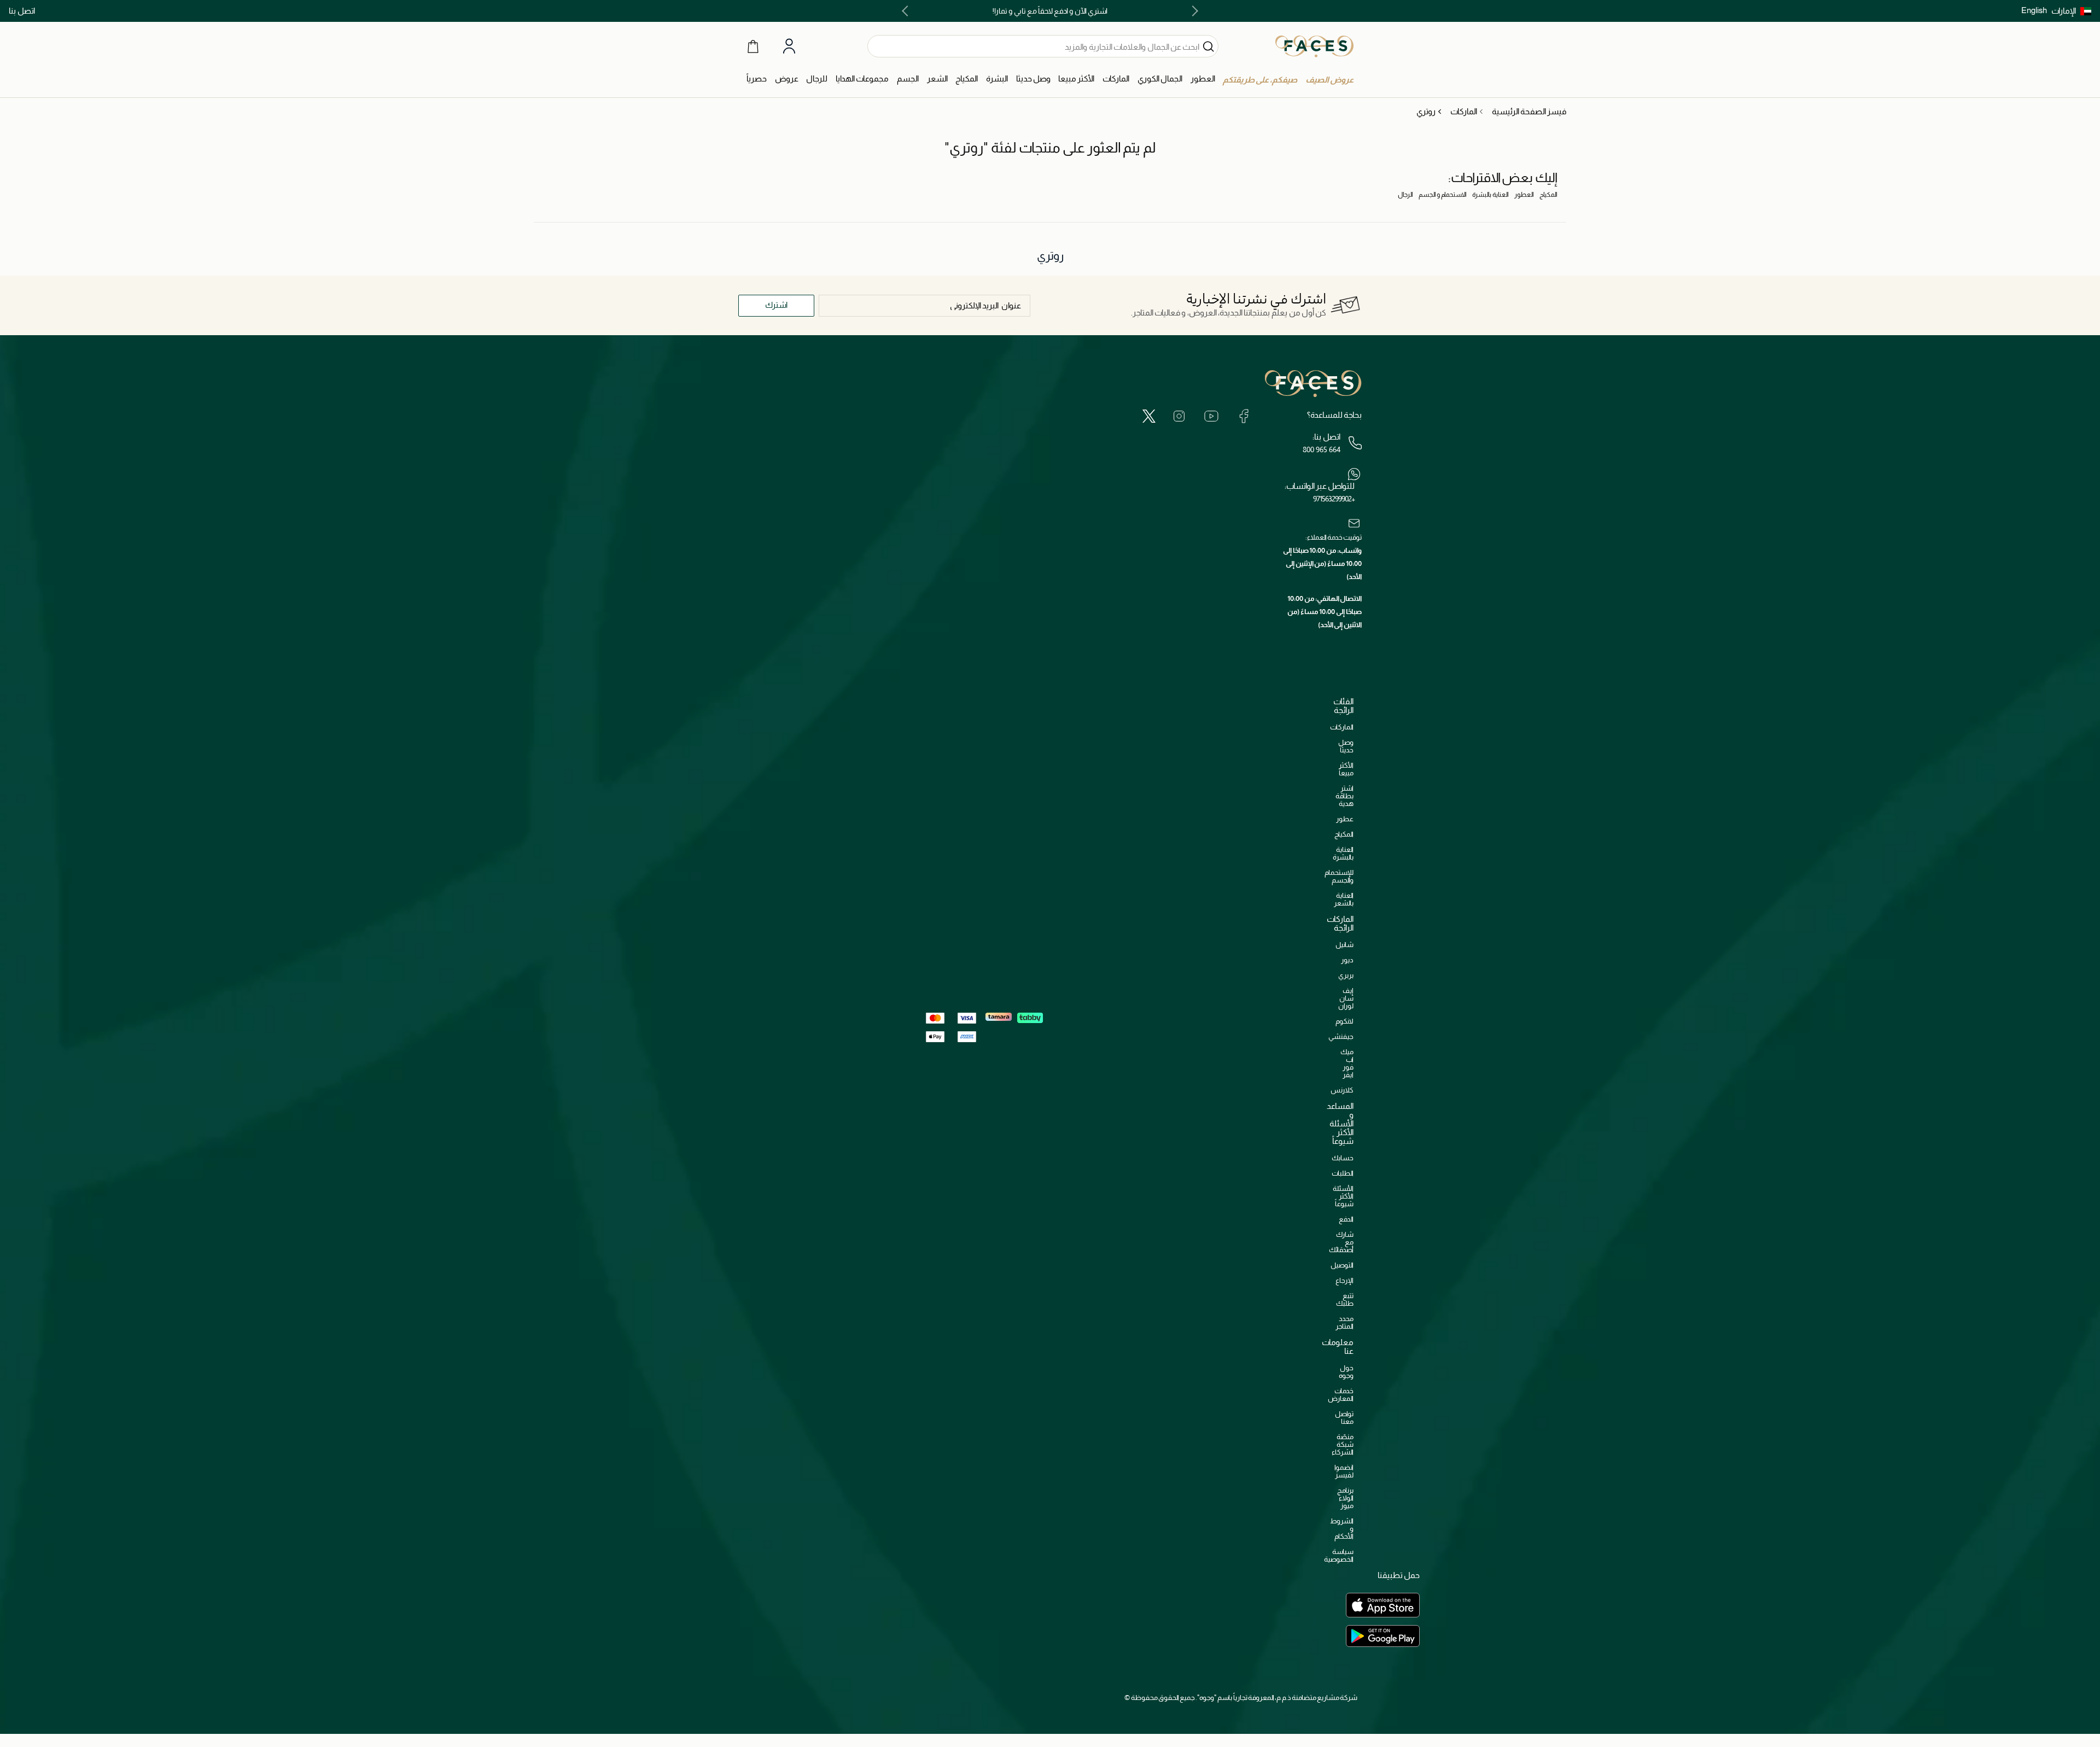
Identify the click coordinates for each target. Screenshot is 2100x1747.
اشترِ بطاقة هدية (1344, 796)
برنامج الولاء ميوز (1345, 1498)
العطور (1524, 195)
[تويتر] (1149, 416)
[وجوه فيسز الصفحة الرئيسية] (1314, 46)
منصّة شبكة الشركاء (1343, 1444)
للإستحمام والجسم (1339, 876)
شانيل (1344, 945)
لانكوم (1344, 1021)
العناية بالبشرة (1491, 195)
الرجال (1405, 195)
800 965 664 (1322, 449)
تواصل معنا (1344, 1418)
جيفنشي (1341, 1036)
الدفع (1346, 1219)
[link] (1116, 79)
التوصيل (1342, 1265)
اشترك (776, 305)
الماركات (1342, 727)
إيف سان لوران (1346, 998)
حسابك (1343, 1158)
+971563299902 (1334, 499)
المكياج (1548, 195)
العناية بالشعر (1344, 899)
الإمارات (2064, 11)
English (2034, 10)
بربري (1346, 975)
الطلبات (1343, 1173)
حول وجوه (1346, 1372)
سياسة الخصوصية (1339, 1555)
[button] (2071, 11)
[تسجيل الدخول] (789, 46)
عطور (1345, 819)
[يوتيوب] (1211, 416)
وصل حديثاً (1346, 746)
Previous (1193, 11)
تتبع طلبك (1345, 1299)
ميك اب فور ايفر (1347, 1063)
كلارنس (1342, 1090)
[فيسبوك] (1244, 416)
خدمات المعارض (1341, 1395)
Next (907, 11)
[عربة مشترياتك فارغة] (753, 46)
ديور (1347, 960)
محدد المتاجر (1344, 1322)
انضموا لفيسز (1344, 1471)
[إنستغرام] (1179, 416)
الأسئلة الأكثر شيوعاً (1343, 1196)
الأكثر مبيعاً (1346, 769)
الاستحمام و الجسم (1443, 195)
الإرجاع (1344, 1280)
